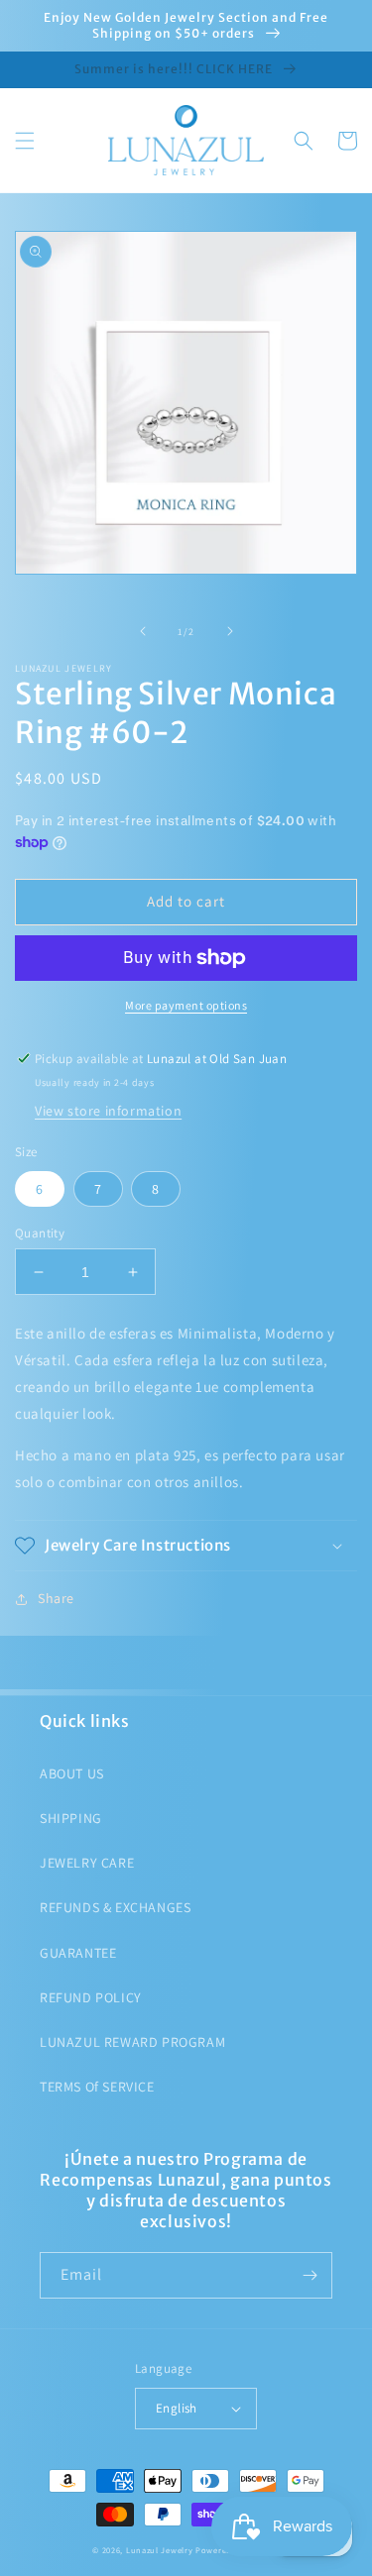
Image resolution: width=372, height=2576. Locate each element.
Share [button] (56, 1598)
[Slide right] (230, 631)
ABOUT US (72, 1773)
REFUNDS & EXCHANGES (115, 1907)
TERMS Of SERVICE (97, 2087)
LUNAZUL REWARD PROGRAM (132, 2042)
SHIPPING (71, 1818)
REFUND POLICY (91, 1997)
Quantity (40, 1233)
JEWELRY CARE (87, 1863)
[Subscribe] (310, 2275)
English (177, 2408)
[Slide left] (143, 631)
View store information (108, 1111)
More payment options (186, 1005)
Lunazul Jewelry (160, 2550)
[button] (25, 141)
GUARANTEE (78, 1953)
